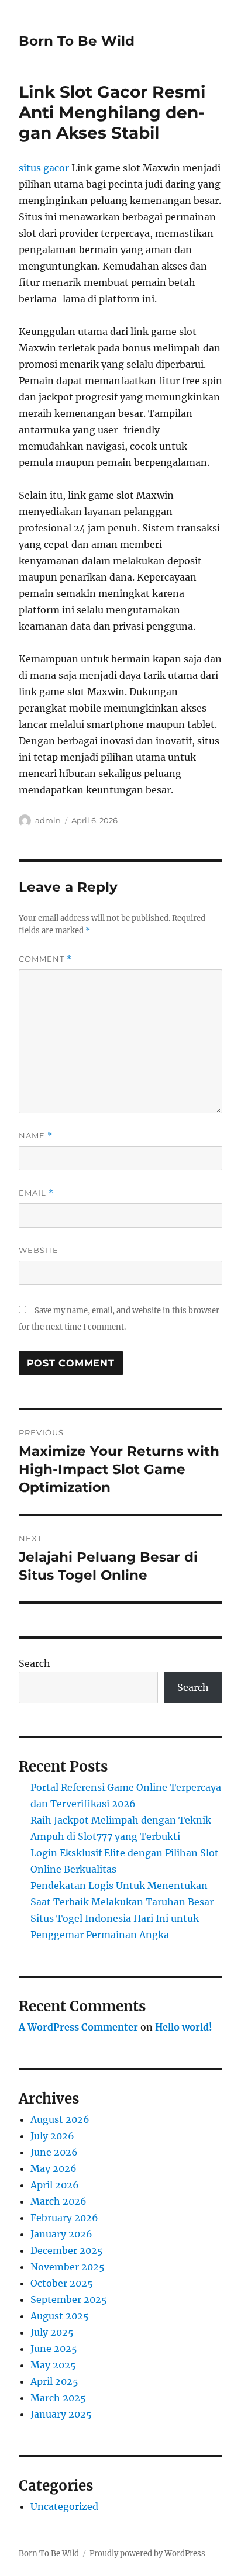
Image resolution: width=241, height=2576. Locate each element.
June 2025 (54, 2349)
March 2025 (58, 2398)
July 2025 (52, 2332)
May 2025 (53, 2365)
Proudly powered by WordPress (147, 2553)
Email (36, 1193)
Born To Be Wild (77, 41)
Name (36, 1136)
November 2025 (68, 2267)
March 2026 (58, 2201)
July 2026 (52, 2136)
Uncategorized (64, 2506)
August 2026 (60, 2119)
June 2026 (54, 2152)
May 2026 (54, 2168)
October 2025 (62, 2283)
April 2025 (54, 2381)
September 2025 (69, 2299)
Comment (45, 959)
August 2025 (60, 2316)
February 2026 (64, 2218)
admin (48, 820)
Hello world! (184, 2027)
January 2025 (61, 2414)
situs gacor (44, 168)
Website (39, 1250)
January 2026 (61, 2234)
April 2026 (55, 2185)
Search (35, 1663)
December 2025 (67, 2250)
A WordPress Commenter (78, 2027)
